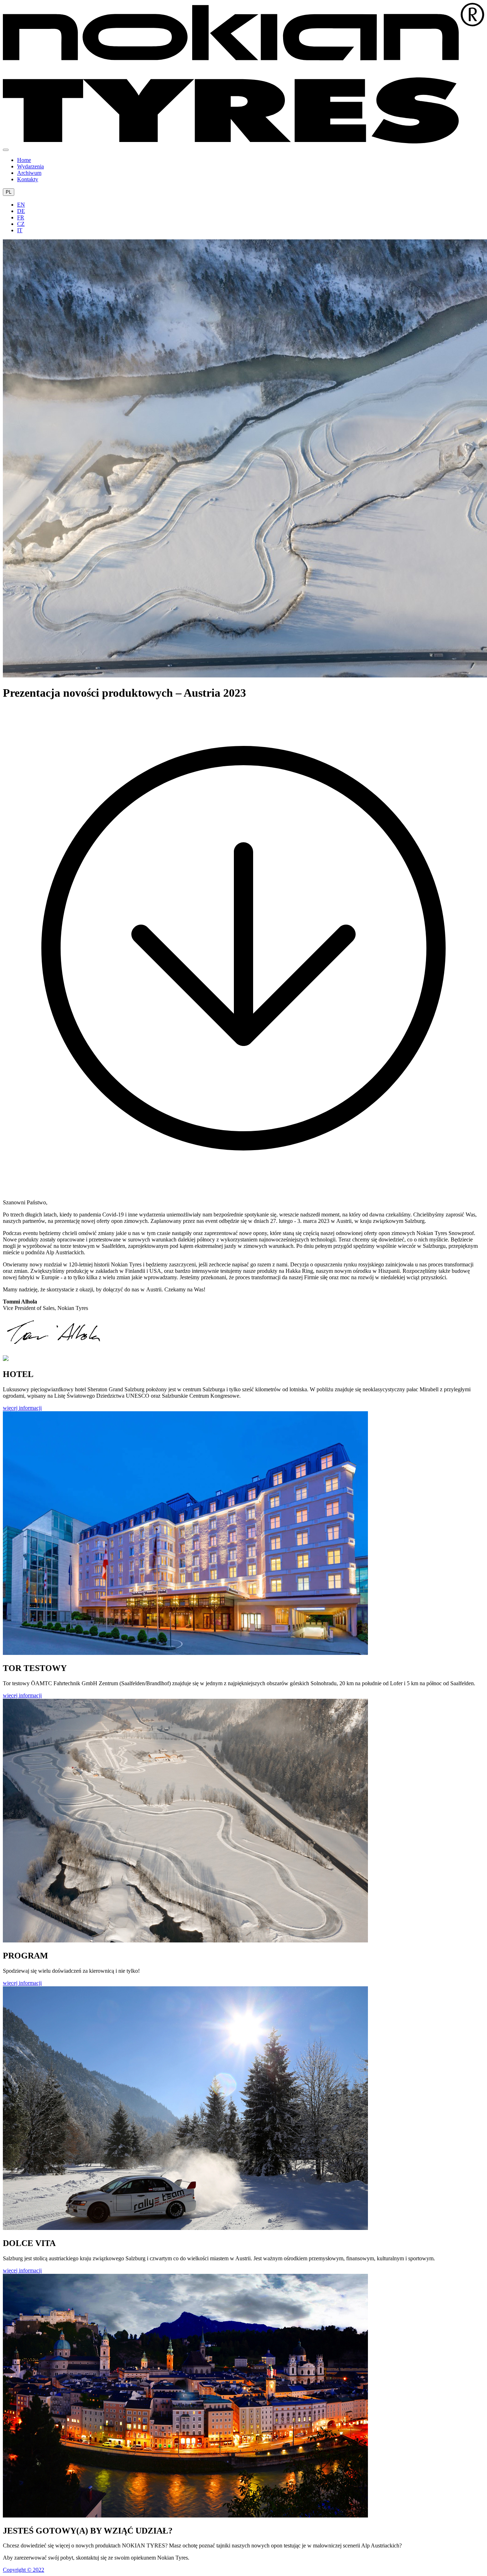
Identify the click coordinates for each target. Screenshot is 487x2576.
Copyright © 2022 (24, 2570)
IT (20, 230)
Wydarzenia (30, 166)
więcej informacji (22, 1408)
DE (21, 211)
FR (21, 217)
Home (24, 160)
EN (21, 205)
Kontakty (28, 179)
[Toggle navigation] (6, 150)
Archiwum (29, 173)
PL (9, 192)
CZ (21, 224)
